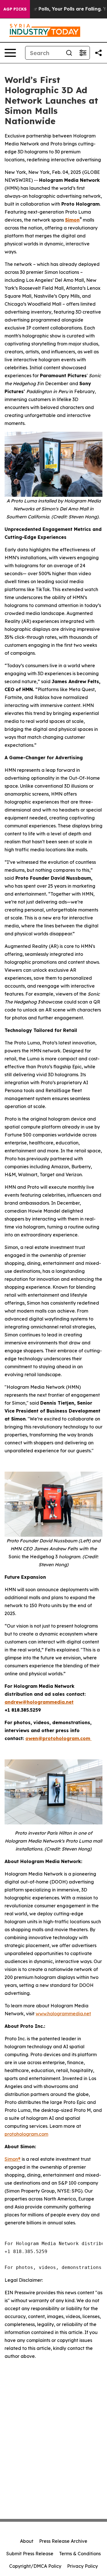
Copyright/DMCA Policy (35, 2566)
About (27, 2541)
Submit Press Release (30, 2554)
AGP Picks (15, 9)
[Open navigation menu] (10, 53)
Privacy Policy (82, 2566)
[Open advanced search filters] (83, 53)
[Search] (69, 53)
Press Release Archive (63, 2541)
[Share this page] (98, 53)
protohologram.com (26, 2134)
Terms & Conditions (80, 2554)
